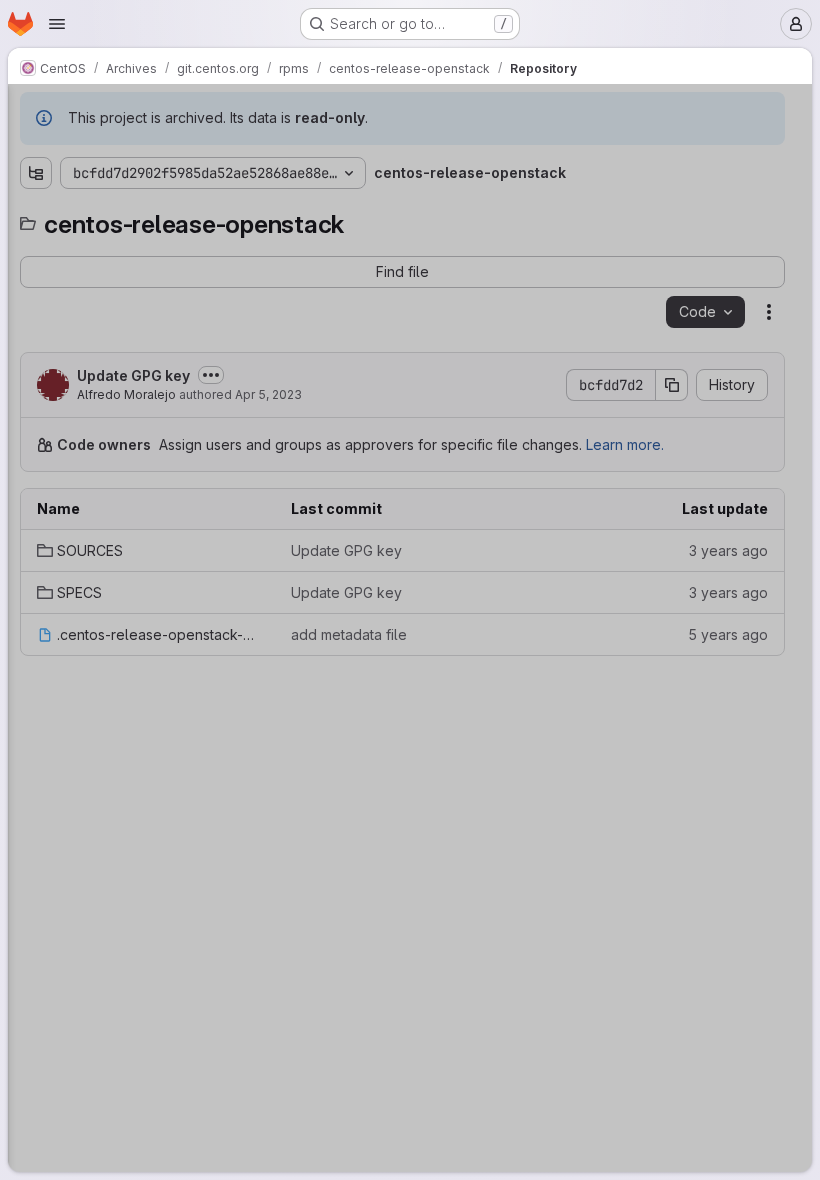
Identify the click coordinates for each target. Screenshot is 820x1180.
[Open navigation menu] (57, 24)
